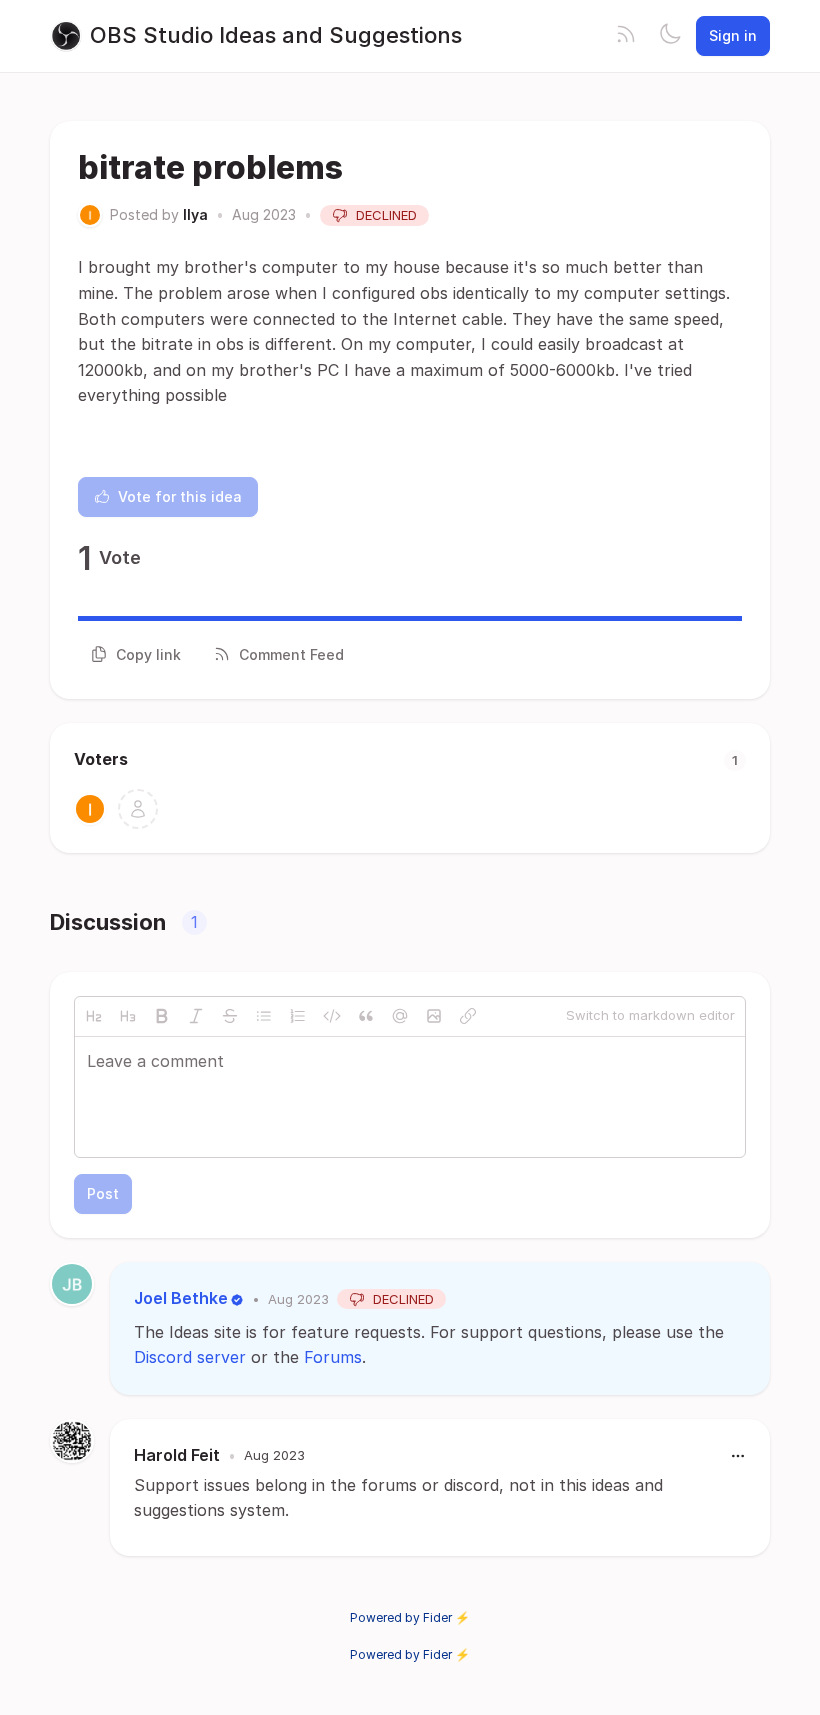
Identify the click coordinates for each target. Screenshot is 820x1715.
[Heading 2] (94, 1016)
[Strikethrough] (230, 1016)
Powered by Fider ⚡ (410, 1617)
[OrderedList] (298, 1016)
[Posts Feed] (626, 36)
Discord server (190, 1357)
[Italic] (196, 1016)
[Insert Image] (434, 1016)
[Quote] (366, 1016)
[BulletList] (264, 1016)
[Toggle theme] (670, 36)
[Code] (332, 1016)
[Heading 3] (128, 1016)
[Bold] (162, 1016)
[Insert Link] (468, 1016)
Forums (333, 1357)
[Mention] (400, 1016)
